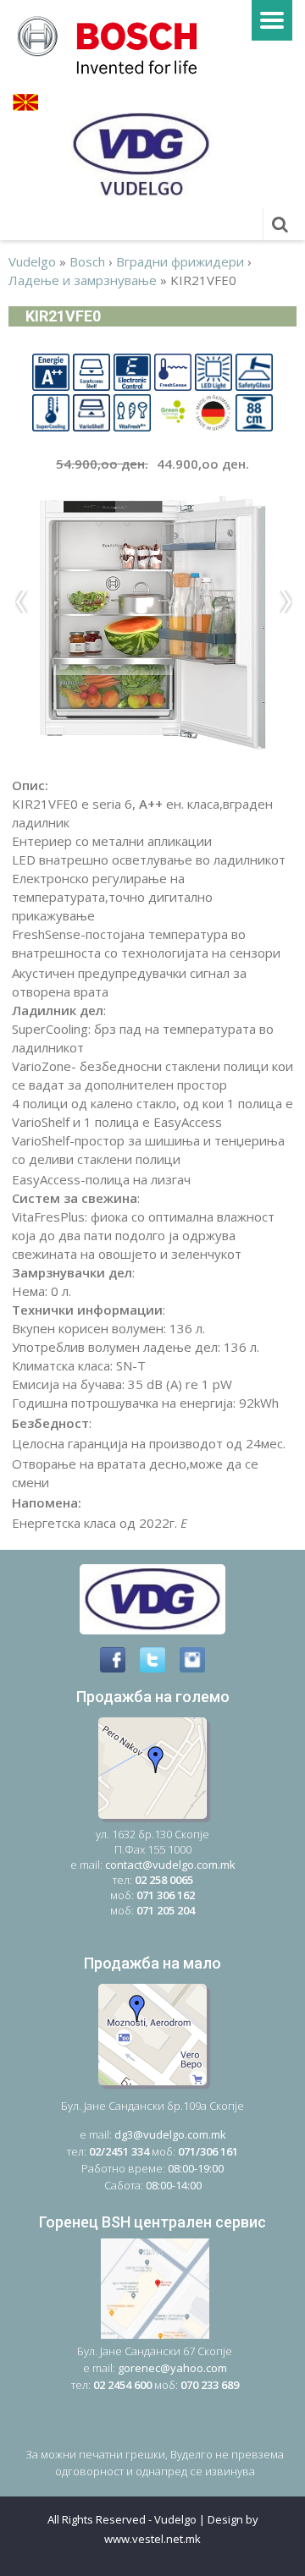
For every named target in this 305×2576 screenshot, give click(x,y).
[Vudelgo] (113, 43)
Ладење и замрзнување (83, 280)
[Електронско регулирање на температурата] (132, 371)
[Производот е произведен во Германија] (213, 411)
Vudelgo (32, 261)
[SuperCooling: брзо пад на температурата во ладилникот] (51, 411)
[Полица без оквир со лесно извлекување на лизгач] (91, 371)
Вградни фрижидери (180, 261)
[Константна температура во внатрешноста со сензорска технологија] (173, 371)
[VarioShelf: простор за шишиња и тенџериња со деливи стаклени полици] (91, 411)
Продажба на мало (152, 1963)
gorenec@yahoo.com (172, 2368)
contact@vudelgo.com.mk (170, 1865)
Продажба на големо (153, 1697)
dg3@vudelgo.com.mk (170, 2134)
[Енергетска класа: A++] (51, 371)
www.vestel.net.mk (152, 2539)
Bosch (87, 261)
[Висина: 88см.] (254, 411)
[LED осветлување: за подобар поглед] (213, 371)
